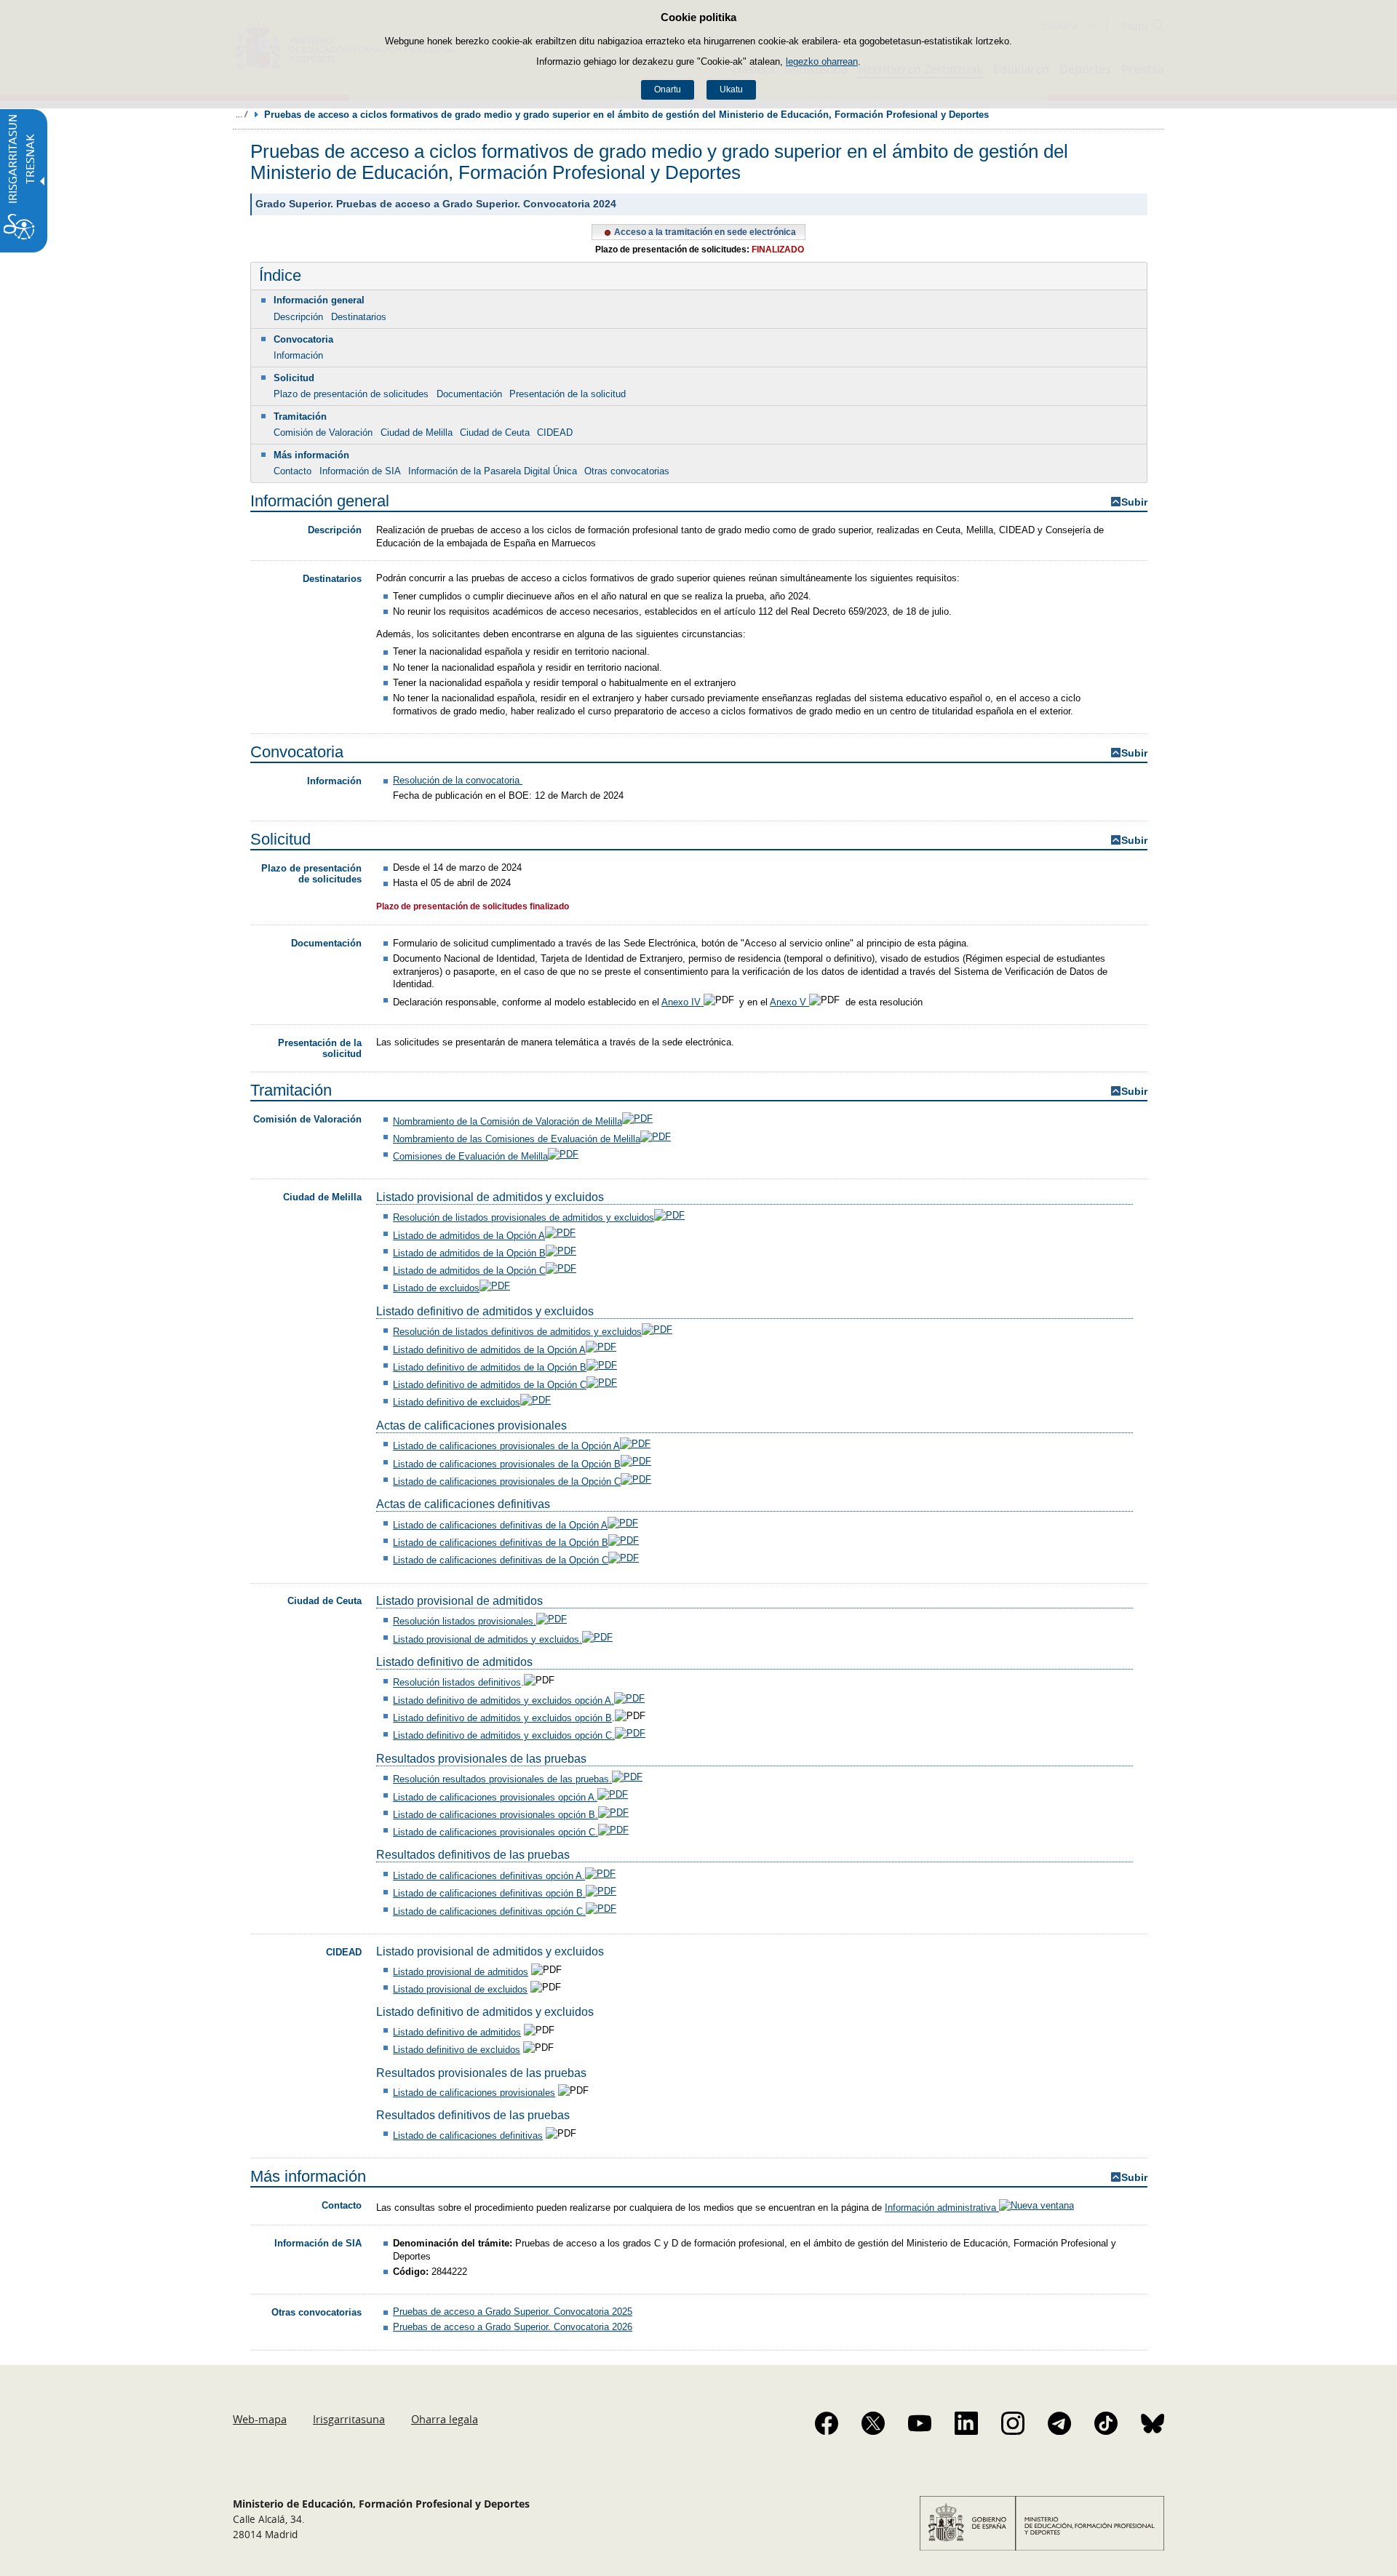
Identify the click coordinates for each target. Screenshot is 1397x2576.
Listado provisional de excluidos (460, 1989)
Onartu (668, 89)
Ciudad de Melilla (417, 432)
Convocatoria (303, 339)
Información (298, 355)
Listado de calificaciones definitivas (468, 2136)
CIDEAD (555, 432)
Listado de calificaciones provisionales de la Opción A (506, 1446)
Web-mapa (260, 2419)
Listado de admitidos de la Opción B (469, 1253)
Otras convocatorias (627, 471)
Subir (1134, 502)
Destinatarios (359, 317)
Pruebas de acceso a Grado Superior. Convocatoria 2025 (513, 2312)
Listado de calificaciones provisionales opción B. (495, 1815)
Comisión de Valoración (323, 432)
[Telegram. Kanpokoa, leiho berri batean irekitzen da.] (1059, 2423)
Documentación (469, 394)
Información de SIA (360, 471)
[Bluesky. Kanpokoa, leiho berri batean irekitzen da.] (1153, 2423)
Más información (311, 455)
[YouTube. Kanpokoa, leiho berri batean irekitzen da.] (920, 2423)
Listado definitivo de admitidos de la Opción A (489, 1350)
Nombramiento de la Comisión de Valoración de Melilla (508, 1121)
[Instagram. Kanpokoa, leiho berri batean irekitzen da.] (1013, 2423)
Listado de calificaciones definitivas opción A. (489, 1876)
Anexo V (789, 1002)
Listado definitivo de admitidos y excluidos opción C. (504, 1735)
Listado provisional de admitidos (461, 1972)
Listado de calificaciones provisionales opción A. (495, 1797)
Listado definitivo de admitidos (457, 2032)
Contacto (292, 471)
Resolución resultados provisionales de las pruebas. (502, 1779)
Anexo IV (682, 1002)
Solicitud (294, 378)
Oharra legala (445, 2419)
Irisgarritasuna (349, 2419)
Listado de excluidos (436, 1288)
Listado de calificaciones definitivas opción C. (489, 1911)
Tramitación (300, 416)
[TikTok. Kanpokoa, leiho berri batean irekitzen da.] (1106, 2423)
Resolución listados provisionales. (465, 1621)
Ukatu (731, 89)
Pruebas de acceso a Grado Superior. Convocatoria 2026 (513, 2327)
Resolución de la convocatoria (458, 780)
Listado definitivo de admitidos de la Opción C (490, 1385)
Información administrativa (942, 2208)
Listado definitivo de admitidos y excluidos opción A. (504, 1700)
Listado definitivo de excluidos (457, 1402)
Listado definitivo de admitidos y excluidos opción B (502, 1718)
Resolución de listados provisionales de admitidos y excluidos (524, 1217)
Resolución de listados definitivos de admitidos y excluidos (517, 1332)
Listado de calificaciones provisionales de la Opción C (507, 1482)
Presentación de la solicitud (568, 394)
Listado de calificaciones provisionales (474, 2093)
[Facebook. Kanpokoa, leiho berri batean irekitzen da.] (827, 2423)
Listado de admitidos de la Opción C (469, 1271)
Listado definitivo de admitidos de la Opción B (490, 1367)
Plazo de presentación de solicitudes (351, 394)
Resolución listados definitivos (457, 1683)
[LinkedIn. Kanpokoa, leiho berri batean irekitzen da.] (966, 2423)
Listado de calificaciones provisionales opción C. (495, 1832)
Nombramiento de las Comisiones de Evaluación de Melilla (517, 1139)
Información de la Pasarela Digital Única (493, 471)
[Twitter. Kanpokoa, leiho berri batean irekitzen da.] (873, 2423)
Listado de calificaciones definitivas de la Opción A (500, 1525)
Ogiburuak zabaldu (242, 114)
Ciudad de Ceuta (495, 432)
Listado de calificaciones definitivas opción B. (489, 1893)
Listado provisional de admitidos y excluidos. (487, 1639)
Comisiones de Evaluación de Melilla (470, 1156)
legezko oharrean (822, 61)
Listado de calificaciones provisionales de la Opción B (507, 1464)
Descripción (298, 317)
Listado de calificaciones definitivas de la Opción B (501, 1543)
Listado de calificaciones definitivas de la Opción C (501, 1560)
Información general (319, 300)
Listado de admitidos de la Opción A (469, 1236)
